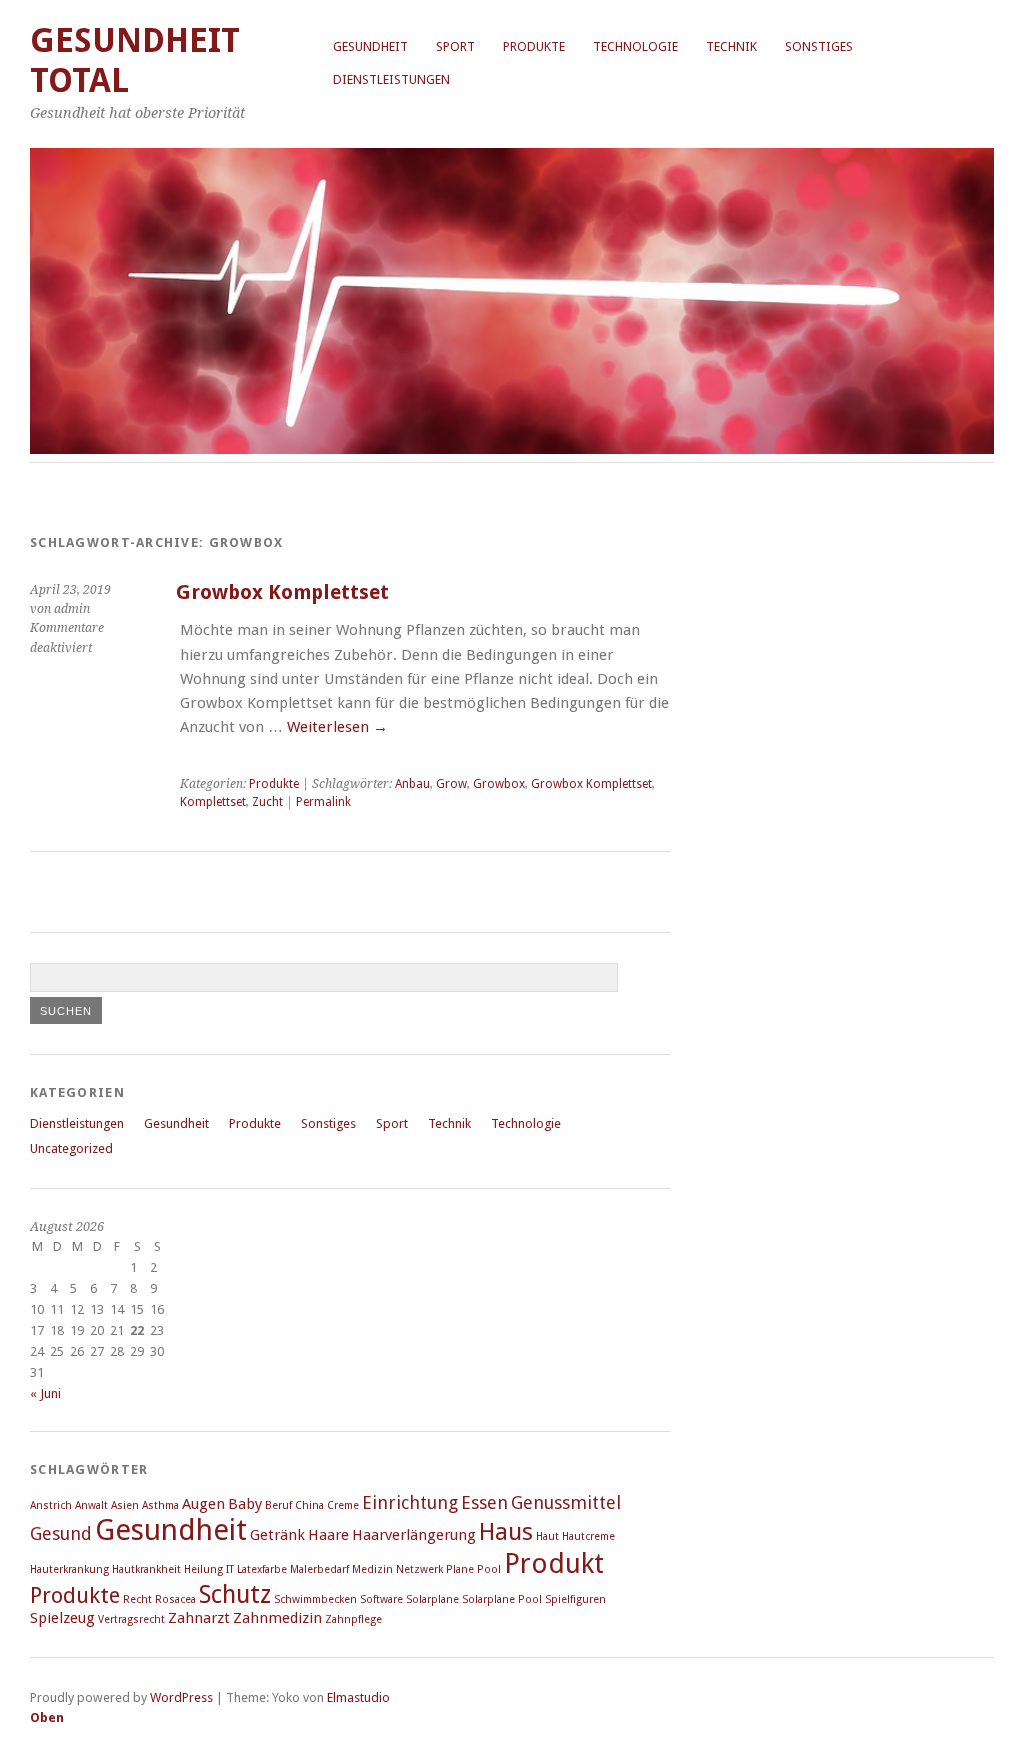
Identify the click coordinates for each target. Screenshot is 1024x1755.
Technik (731, 46)
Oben (47, 1717)
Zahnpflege (353, 1619)
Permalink (323, 802)
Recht (137, 1599)
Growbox (499, 784)
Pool (489, 1569)
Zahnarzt (199, 1618)
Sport (455, 46)
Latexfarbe (262, 1569)
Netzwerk (419, 1569)
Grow (451, 784)
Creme (343, 1505)
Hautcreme (588, 1536)
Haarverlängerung (414, 1535)
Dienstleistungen (391, 79)
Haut (547, 1536)
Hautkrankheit (146, 1569)
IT (230, 1569)
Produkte (534, 46)
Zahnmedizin (277, 1618)
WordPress (181, 1697)
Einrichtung (410, 1502)
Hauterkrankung (69, 1569)
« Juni (45, 1393)
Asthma (160, 1505)
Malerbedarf (319, 1569)
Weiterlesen (337, 727)
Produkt (554, 1563)
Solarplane (432, 1599)
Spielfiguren (575, 1599)
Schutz (235, 1594)
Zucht (267, 802)
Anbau (412, 784)
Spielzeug (62, 1618)
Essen (484, 1502)
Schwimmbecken (315, 1599)
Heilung (203, 1569)
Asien (125, 1505)
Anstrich (51, 1505)
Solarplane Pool (502, 1599)
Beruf (278, 1505)
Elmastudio (358, 1697)
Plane (460, 1569)
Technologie (635, 46)
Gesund (61, 1533)
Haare (328, 1535)
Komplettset (213, 802)
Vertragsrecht (131, 1619)
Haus (506, 1532)
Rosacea (175, 1599)
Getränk (277, 1535)
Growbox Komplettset (282, 592)
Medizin (372, 1569)
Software (381, 1599)
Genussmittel (566, 1502)
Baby (245, 1504)
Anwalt (91, 1505)
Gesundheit (370, 46)
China (309, 1505)
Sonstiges (819, 46)
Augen (203, 1504)
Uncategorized (71, 1148)
